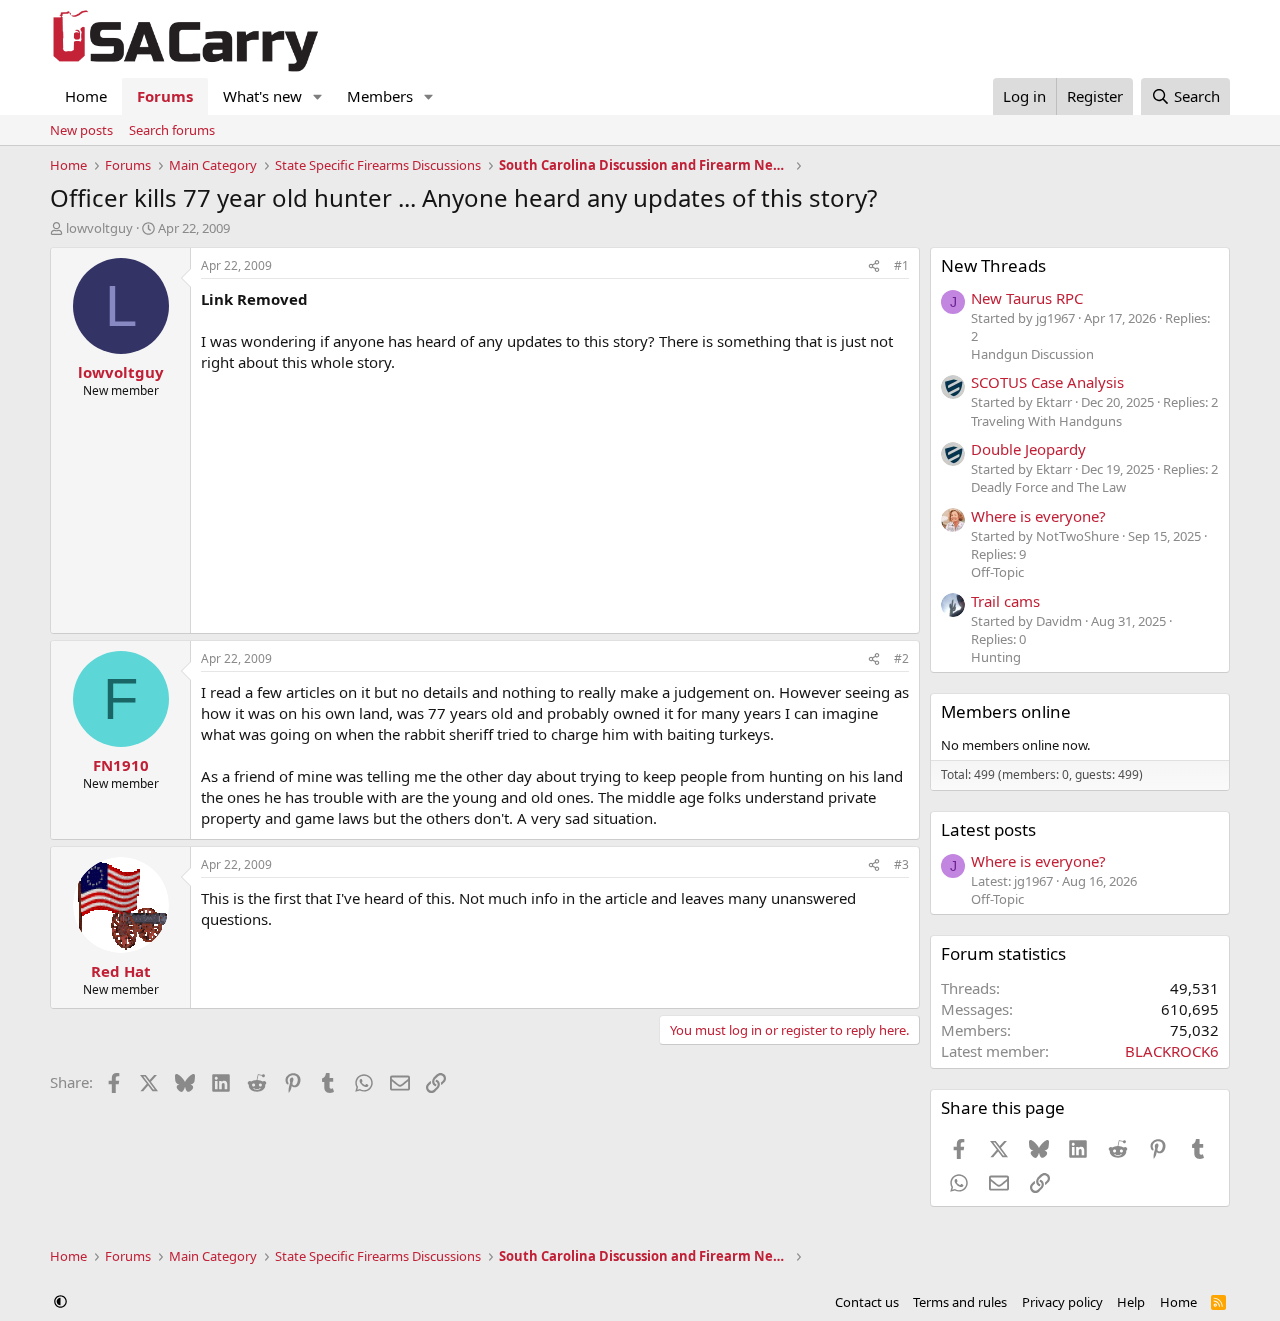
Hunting (996, 657)
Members (380, 96)
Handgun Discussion (1032, 354)
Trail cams (1005, 601)
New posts (81, 130)
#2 (901, 658)
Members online (1006, 711)
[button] (318, 96)
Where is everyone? (1038, 516)
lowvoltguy (99, 228)
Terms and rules (960, 1302)
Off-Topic (997, 572)
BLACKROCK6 (1172, 1051)
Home (86, 96)
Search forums (172, 130)
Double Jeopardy (1028, 449)
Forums (165, 96)
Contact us (867, 1302)
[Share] (874, 266)
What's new (262, 96)
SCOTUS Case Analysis (1047, 382)
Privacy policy (1062, 1302)
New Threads (993, 265)
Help (1131, 1302)
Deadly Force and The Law (1048, 487)
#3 (901, 864)
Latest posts (988, 829)
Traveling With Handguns (1046, 421)
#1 (901, 265)
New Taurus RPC (1027, 298)
